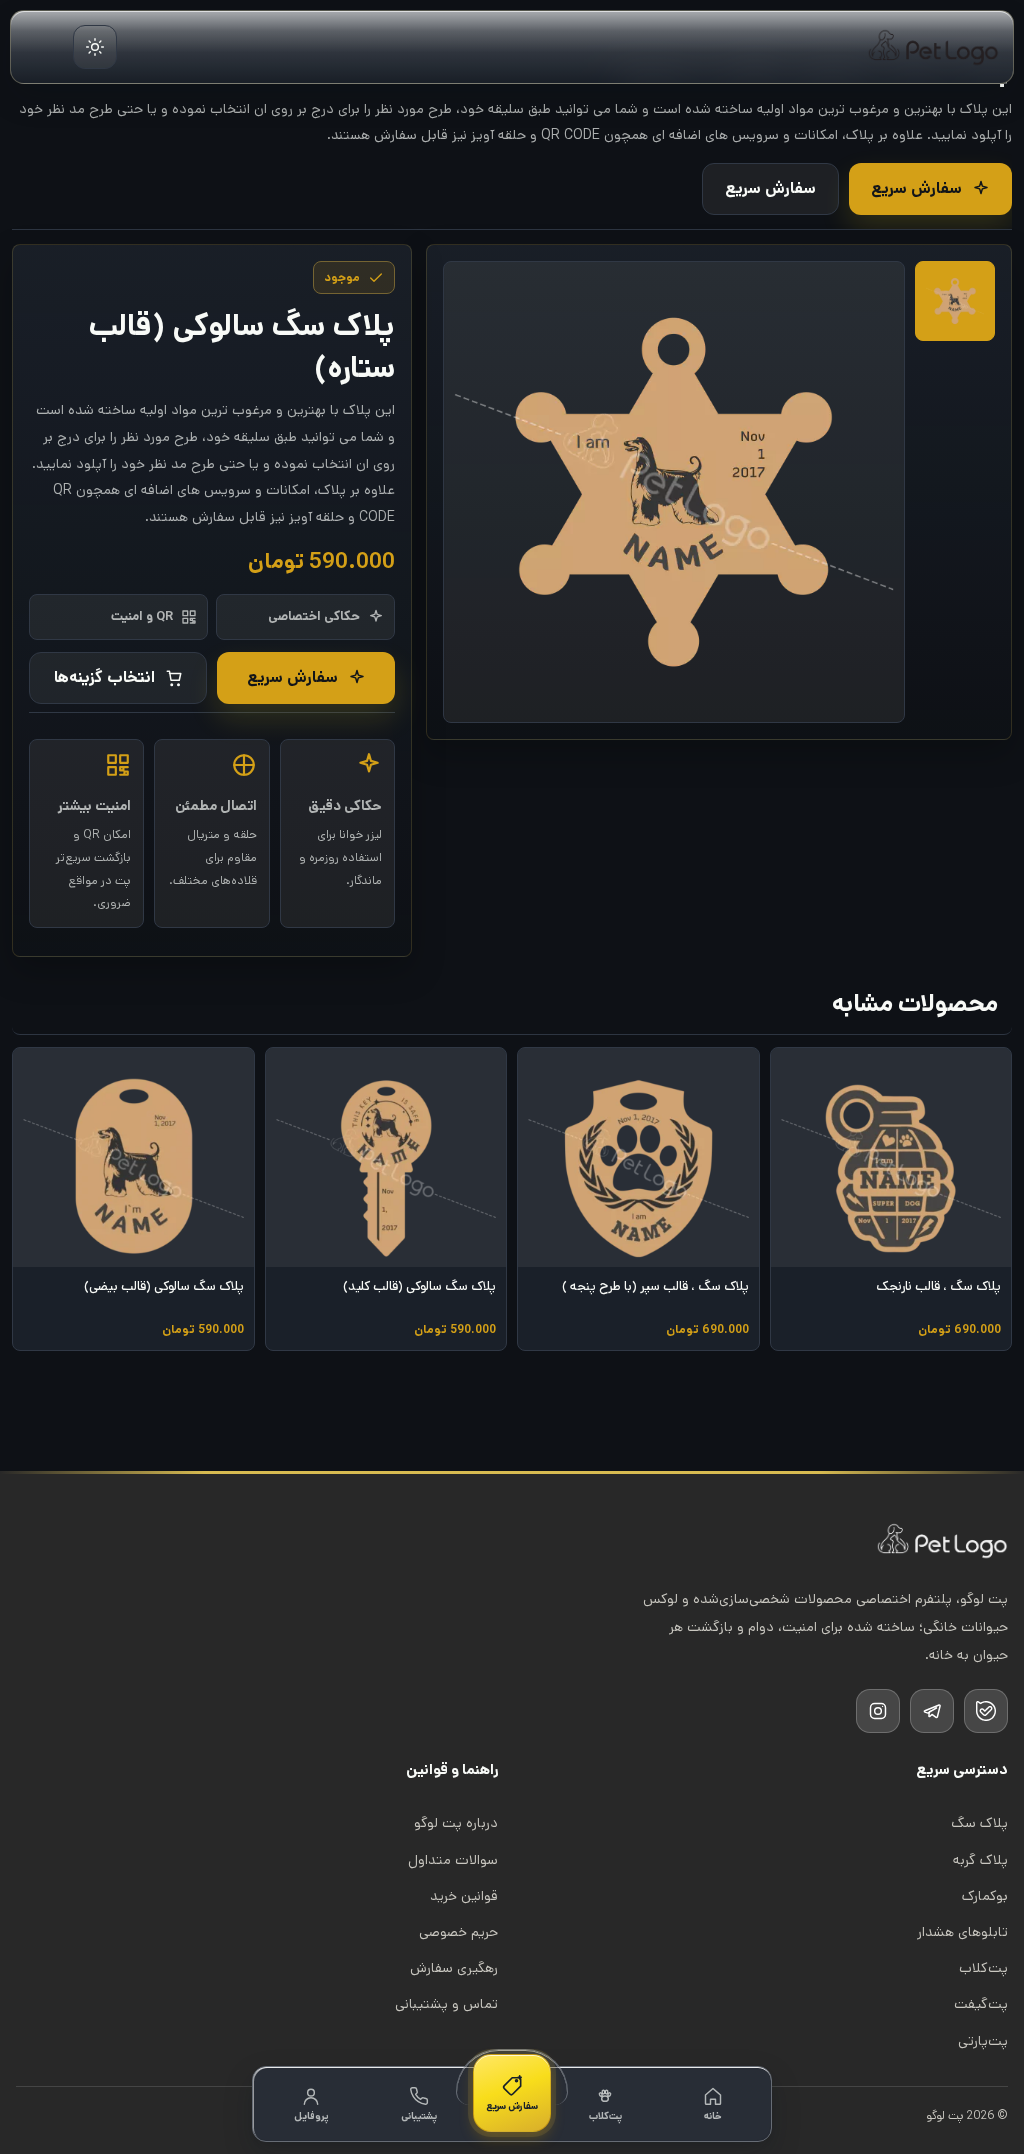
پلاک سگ (979, 1823)
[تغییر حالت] (95, 47)
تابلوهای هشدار (962, 1932)
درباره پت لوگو (456, 1823)
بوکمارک (985, 1896)
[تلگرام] (932, 1711)
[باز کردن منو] (43, 47)
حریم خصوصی (458, 1932)
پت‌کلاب (983, 1968)
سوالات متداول (453, 1860)
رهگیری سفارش (454, 1968)
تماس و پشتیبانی (446, 2004)
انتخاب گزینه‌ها (104, 677)
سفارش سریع (916, 188)
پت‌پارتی (983, 2041)
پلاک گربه (980, 1860)
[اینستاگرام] (878, 1711)
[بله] (986, 1711)
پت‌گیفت (981, 2004)
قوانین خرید (464, 1896)
